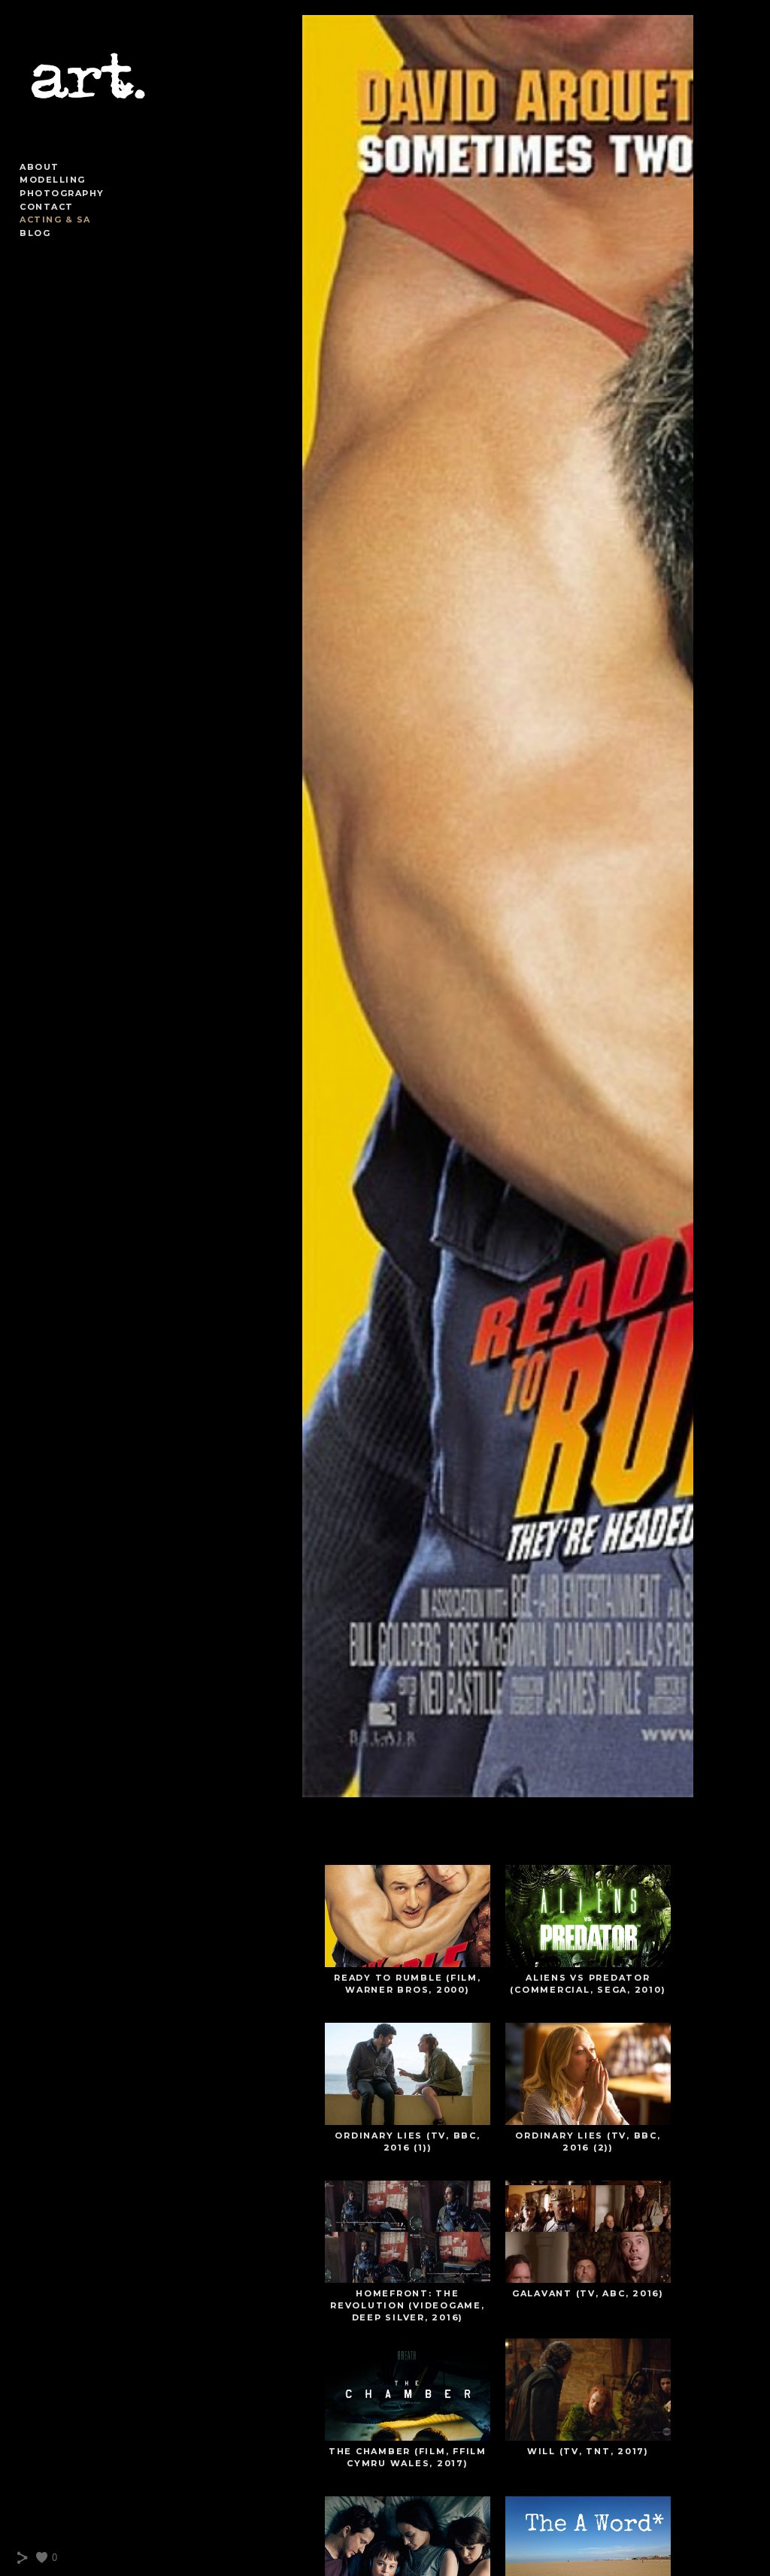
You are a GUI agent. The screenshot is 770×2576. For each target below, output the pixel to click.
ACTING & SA (55, 219)
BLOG (35, 233)
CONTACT (47, 207)
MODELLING (53, 180)
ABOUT (39, 167)
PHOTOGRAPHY (62, 193)
